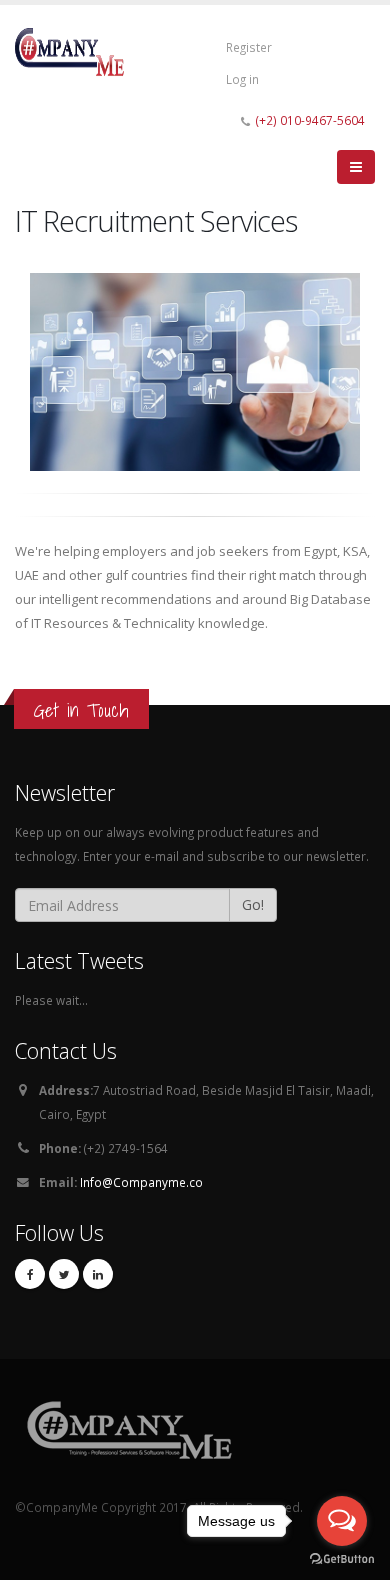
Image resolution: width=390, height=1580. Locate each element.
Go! (253, 904)
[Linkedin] (98, 1274)
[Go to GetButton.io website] (342, 1559)
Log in (242, 79)
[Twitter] (64, 1274)
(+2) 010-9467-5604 (310, 120)
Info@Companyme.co (141, 1182)
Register (249, 47)
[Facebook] (30, 1274)
